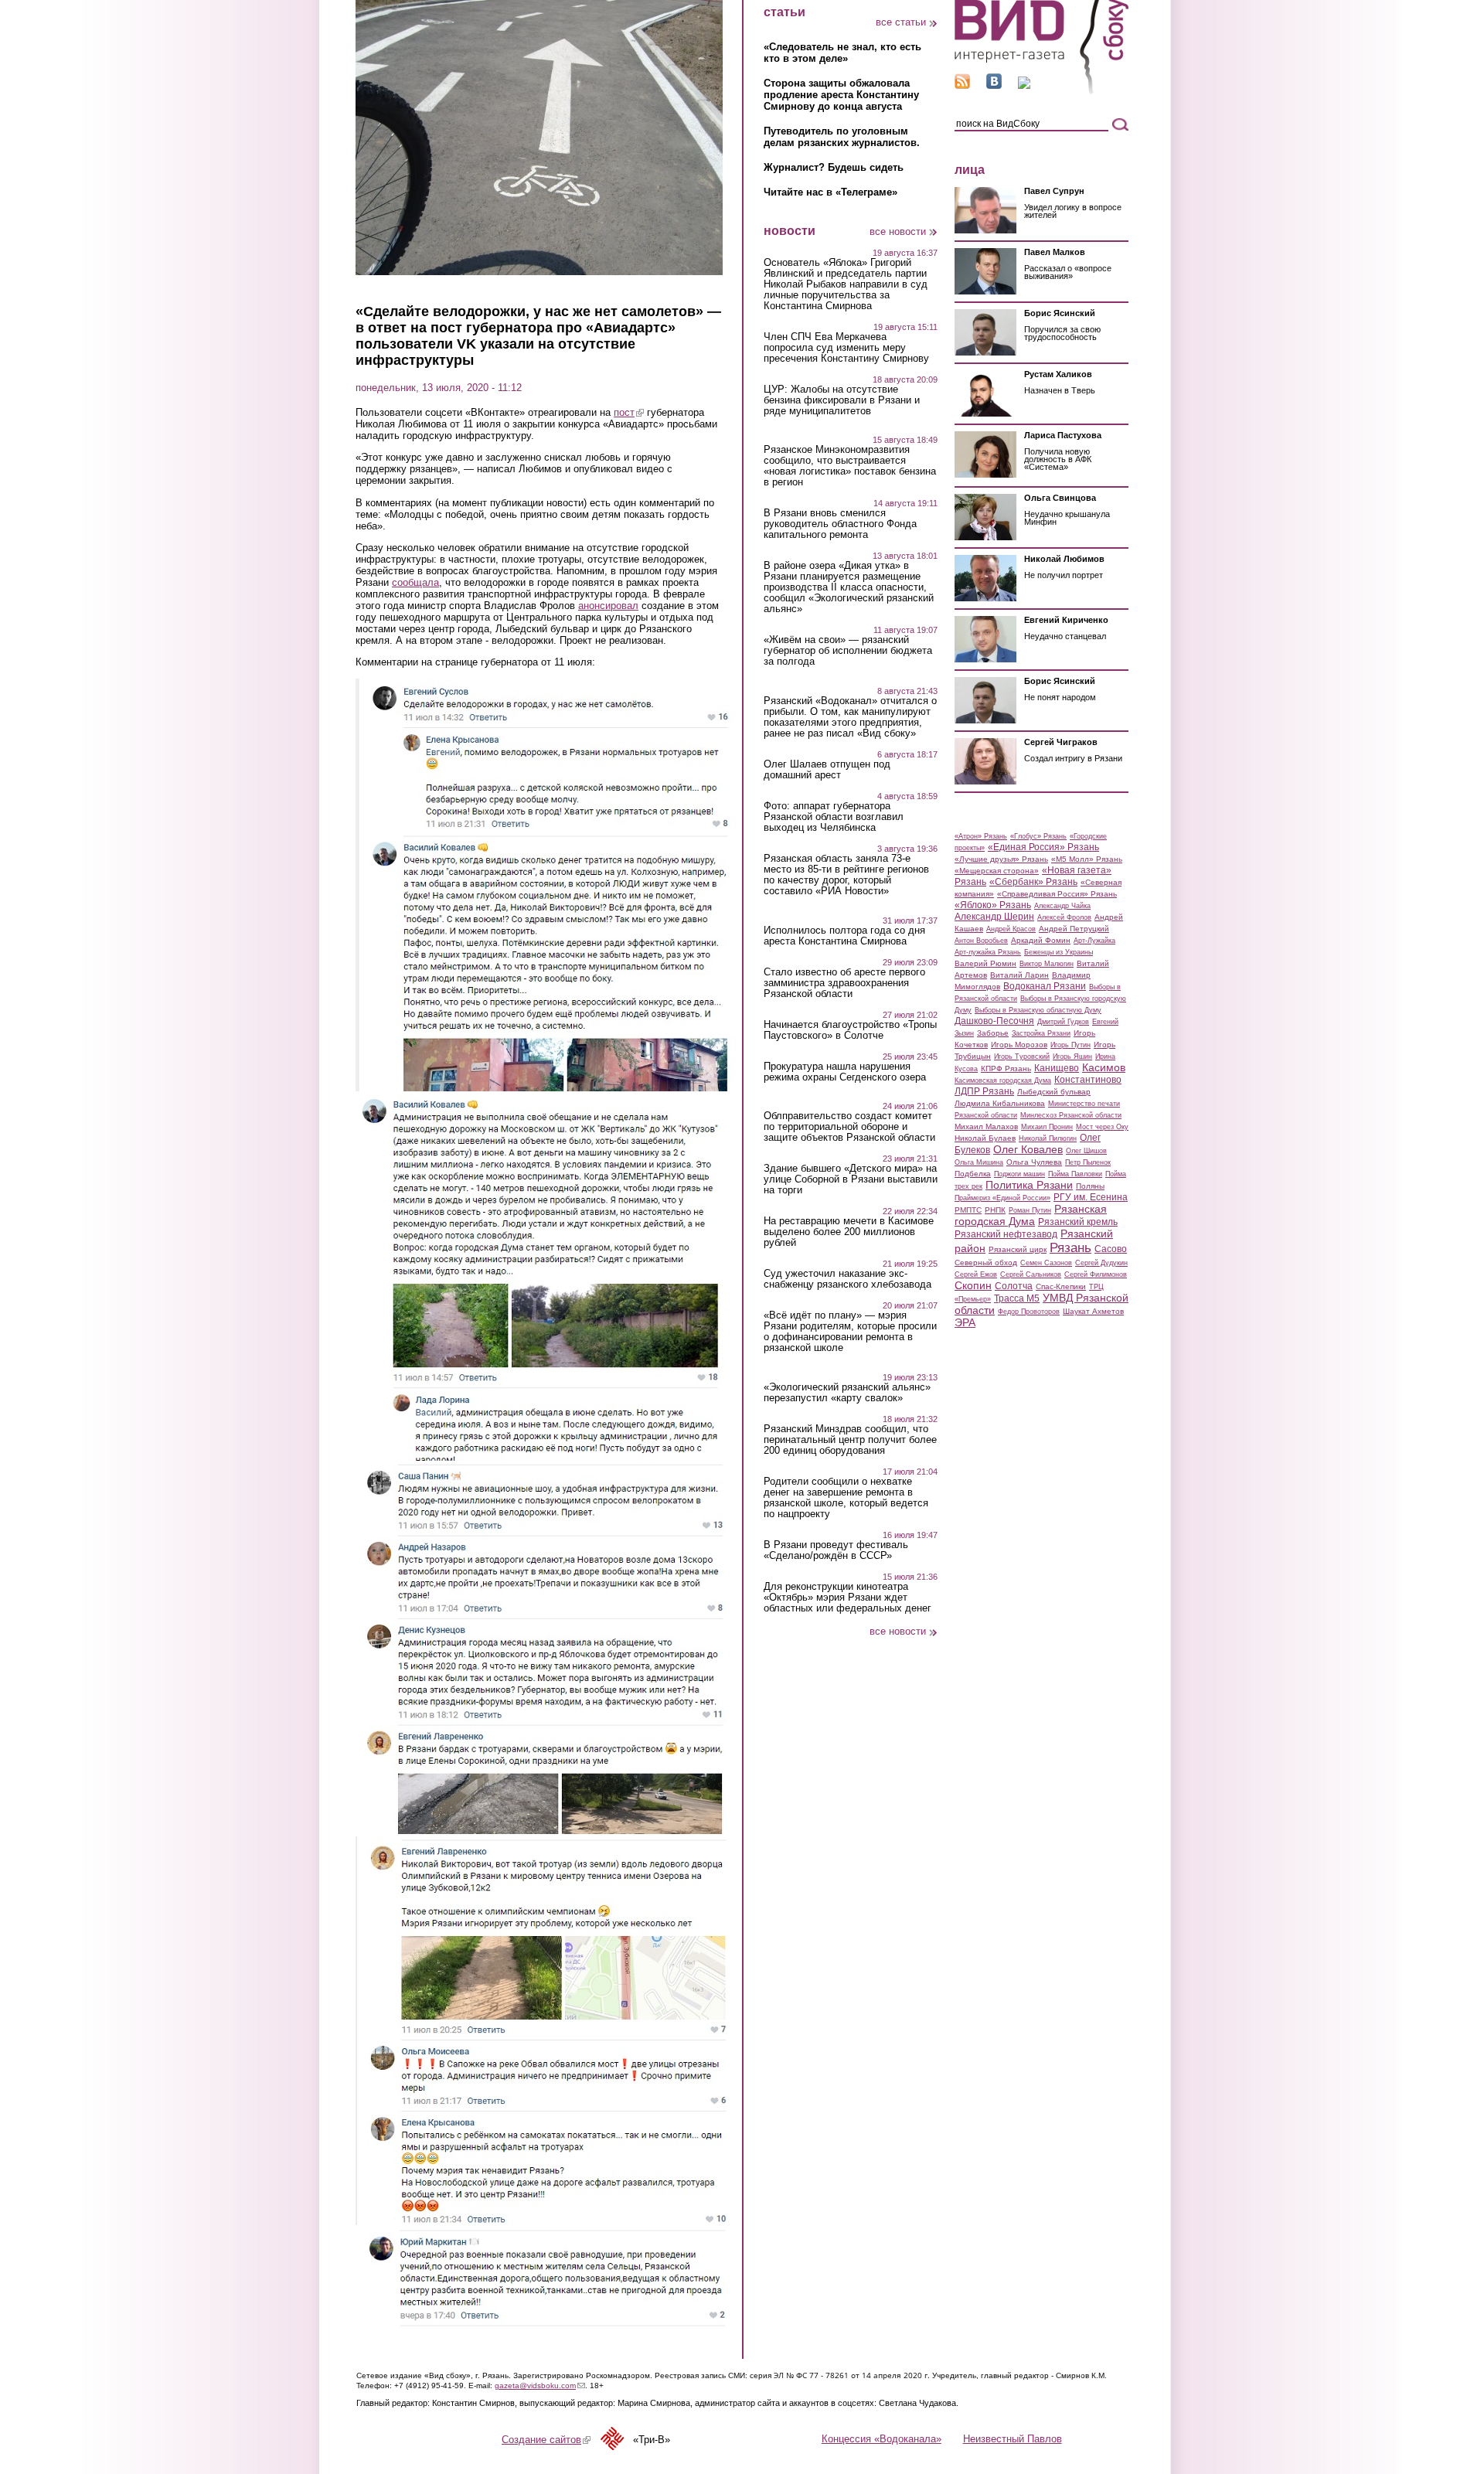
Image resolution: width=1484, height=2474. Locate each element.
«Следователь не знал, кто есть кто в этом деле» (842, 53)
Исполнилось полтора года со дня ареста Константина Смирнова (844, 936)
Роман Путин (1030, 1210)
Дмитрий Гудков (1063, 1022)
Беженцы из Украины (1059, 952)
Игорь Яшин (1072, 1057)
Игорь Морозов (1019, 1045)
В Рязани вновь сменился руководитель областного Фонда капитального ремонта (840, 524)
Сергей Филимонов (1096, 1274)
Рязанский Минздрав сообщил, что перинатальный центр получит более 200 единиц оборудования (850, 1440)
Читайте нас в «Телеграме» (830, 192)
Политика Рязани (1029, 1185)
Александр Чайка (1062, 906)
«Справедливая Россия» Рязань (1057, 894)
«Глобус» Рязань (1038, 836)
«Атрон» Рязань (981, 836)
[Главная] (1042, 92)
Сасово (1111, 1249)
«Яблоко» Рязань (993, 905)
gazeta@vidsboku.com (540, 2386)
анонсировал (608, 606)
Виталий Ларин (1019, 975)
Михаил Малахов (986, 1126)
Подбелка (973, 1174)
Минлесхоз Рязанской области (1071, 1115)
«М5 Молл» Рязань (1087, 859)
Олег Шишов (1086, 1151)
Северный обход (986, 1263)
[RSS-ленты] (962, 85)
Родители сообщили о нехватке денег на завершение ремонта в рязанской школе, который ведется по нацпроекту (846, 1498)
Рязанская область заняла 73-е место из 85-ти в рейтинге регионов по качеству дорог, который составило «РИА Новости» (846, 875)
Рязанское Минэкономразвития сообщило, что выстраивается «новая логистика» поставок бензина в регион (850, 466)
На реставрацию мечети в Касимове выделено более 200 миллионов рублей (849, 1232)
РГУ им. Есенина (1091, 1197)
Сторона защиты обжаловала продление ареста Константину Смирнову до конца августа (841, 95)
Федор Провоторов (1029, 1312)
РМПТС (968, 1210)
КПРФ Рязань (1006, 1069)
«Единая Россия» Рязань (1043, 847)
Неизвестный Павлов (1013, 2439)
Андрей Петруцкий (1074, 929)
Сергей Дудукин (1101, 1263)
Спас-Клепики (1061, 1286)
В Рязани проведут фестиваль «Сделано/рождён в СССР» (836, 1550)
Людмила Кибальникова (1000, 1103)
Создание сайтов (546, 2440)
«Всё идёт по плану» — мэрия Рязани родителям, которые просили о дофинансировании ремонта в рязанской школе (850, 1332)
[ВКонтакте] (994, 85)
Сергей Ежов (976, 1274)
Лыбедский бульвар (1054, 1092)
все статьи (901, 22)
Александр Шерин (994, 917)
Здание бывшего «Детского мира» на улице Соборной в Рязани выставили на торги (851, 1179)
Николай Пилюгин (1048, 1138)
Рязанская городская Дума (1031, 1215)
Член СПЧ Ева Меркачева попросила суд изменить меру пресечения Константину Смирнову (846, 348)
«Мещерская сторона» (997, 871)
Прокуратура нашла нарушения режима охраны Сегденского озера (845, 1072)
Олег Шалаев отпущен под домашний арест (827, 770)
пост (629, 412)
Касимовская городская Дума (1003, 1080)
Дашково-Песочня (994, 1021)
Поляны (1090, 1186)
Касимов (1104, 1067)
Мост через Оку (1102, 1127)
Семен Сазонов (1046, 1263)
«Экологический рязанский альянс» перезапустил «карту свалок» (847, 1393)
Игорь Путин (1070, 1045)
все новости (898, 231)
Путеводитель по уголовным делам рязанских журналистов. (842, 137)
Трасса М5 (1017, 1298)
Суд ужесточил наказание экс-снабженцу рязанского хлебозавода (848, 1279)
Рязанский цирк (1018, 1249)
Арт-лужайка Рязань (988, 952)
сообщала (415, 582)
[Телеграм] (1024, 85)
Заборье (993, 1033)
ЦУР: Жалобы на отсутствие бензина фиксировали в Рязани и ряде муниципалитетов (842, 400)
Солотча (1014, 1286)
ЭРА (965, 1322)
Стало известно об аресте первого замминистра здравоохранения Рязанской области (844, 983)
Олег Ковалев (1028, 1149)
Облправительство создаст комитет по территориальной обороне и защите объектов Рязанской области (849, 1127)
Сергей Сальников (1031, 1274)
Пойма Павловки (1075, 1174)
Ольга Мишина (979, 1162)
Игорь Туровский (1022, 1057)
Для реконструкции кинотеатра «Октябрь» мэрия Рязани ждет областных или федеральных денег (848, 1598)
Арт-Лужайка (1094, 941)
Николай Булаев (985, 1138)
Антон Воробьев (981, 941)
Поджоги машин (1019, 1174)
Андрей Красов (1011, 929)
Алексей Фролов (1064, 917)
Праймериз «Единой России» (1002, 1198)
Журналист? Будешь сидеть (834, 167)
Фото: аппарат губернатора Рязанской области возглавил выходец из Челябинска (834, 817)
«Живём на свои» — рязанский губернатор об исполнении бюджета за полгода (848, 651)
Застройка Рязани (1041, 1033)
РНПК (995, 1210)
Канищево (1057, 1068)
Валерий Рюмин (985, 963)
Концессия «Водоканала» (882, 2439)
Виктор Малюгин (1047, 964)
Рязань (1070, 1247)
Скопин (973, 1285)
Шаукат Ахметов (1093, 1311)
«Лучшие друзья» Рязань (1001, 859)
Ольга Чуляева (1034, 1162)
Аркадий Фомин (1041, 940)
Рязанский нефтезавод (1006, 1234)
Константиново (1088, 1080)
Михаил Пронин (1047, 1127)
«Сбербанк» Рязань (1033, 882)
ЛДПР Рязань (984, 1091)
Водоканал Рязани (1045, 986)
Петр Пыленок (1088, 1162)
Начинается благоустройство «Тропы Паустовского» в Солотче (850, 1030)
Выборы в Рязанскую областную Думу (1038, 1010)
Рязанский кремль (1078, 1222)
